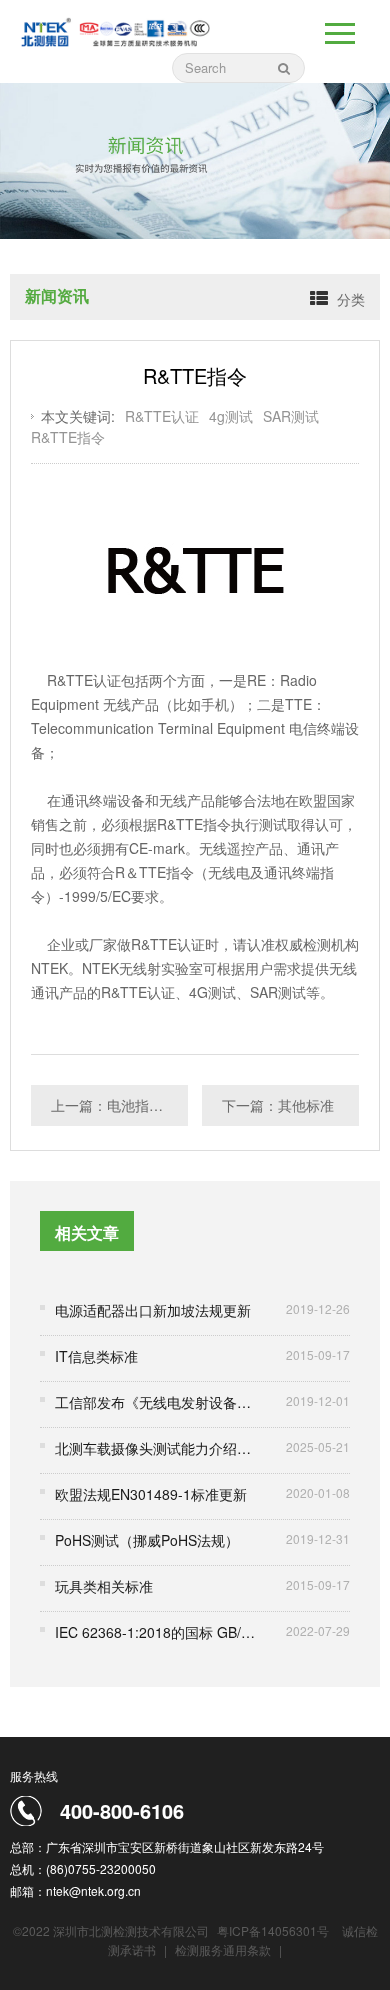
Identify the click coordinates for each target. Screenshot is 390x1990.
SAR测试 (291, 416)
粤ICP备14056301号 (273, 1930)
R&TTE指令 (68, 437)
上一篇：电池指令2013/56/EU (119, 1105)
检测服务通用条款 (224, 1949)
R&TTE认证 (162, 416)
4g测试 (231, 416)
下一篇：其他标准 (278, 1105)
